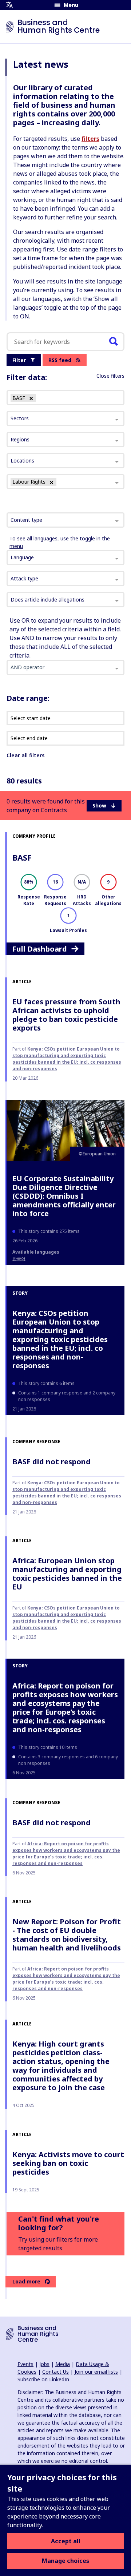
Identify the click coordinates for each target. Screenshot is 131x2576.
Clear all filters (25, 755)
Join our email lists (96, 2372)
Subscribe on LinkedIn (43, 2379)
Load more (26, 2281)
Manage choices (65, 2561)
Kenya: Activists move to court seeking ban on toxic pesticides (68, 2163)
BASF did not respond (51, 1462)
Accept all (66, 2541)
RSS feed (60, 360)
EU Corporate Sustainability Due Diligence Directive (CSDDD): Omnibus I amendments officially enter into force (64, 1196)
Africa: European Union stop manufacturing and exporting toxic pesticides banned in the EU (67, 1574)
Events (25, 2364)
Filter (19, 360)
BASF (22, 857)
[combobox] (65, 520)
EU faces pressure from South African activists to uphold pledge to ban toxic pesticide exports (66, 1015)
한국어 (19, 1259)
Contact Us (55, 2372)
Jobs (44, 2364)
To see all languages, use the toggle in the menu (60, 542)
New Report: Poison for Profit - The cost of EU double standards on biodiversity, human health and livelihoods (67, 1935)
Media (63, 2364)
